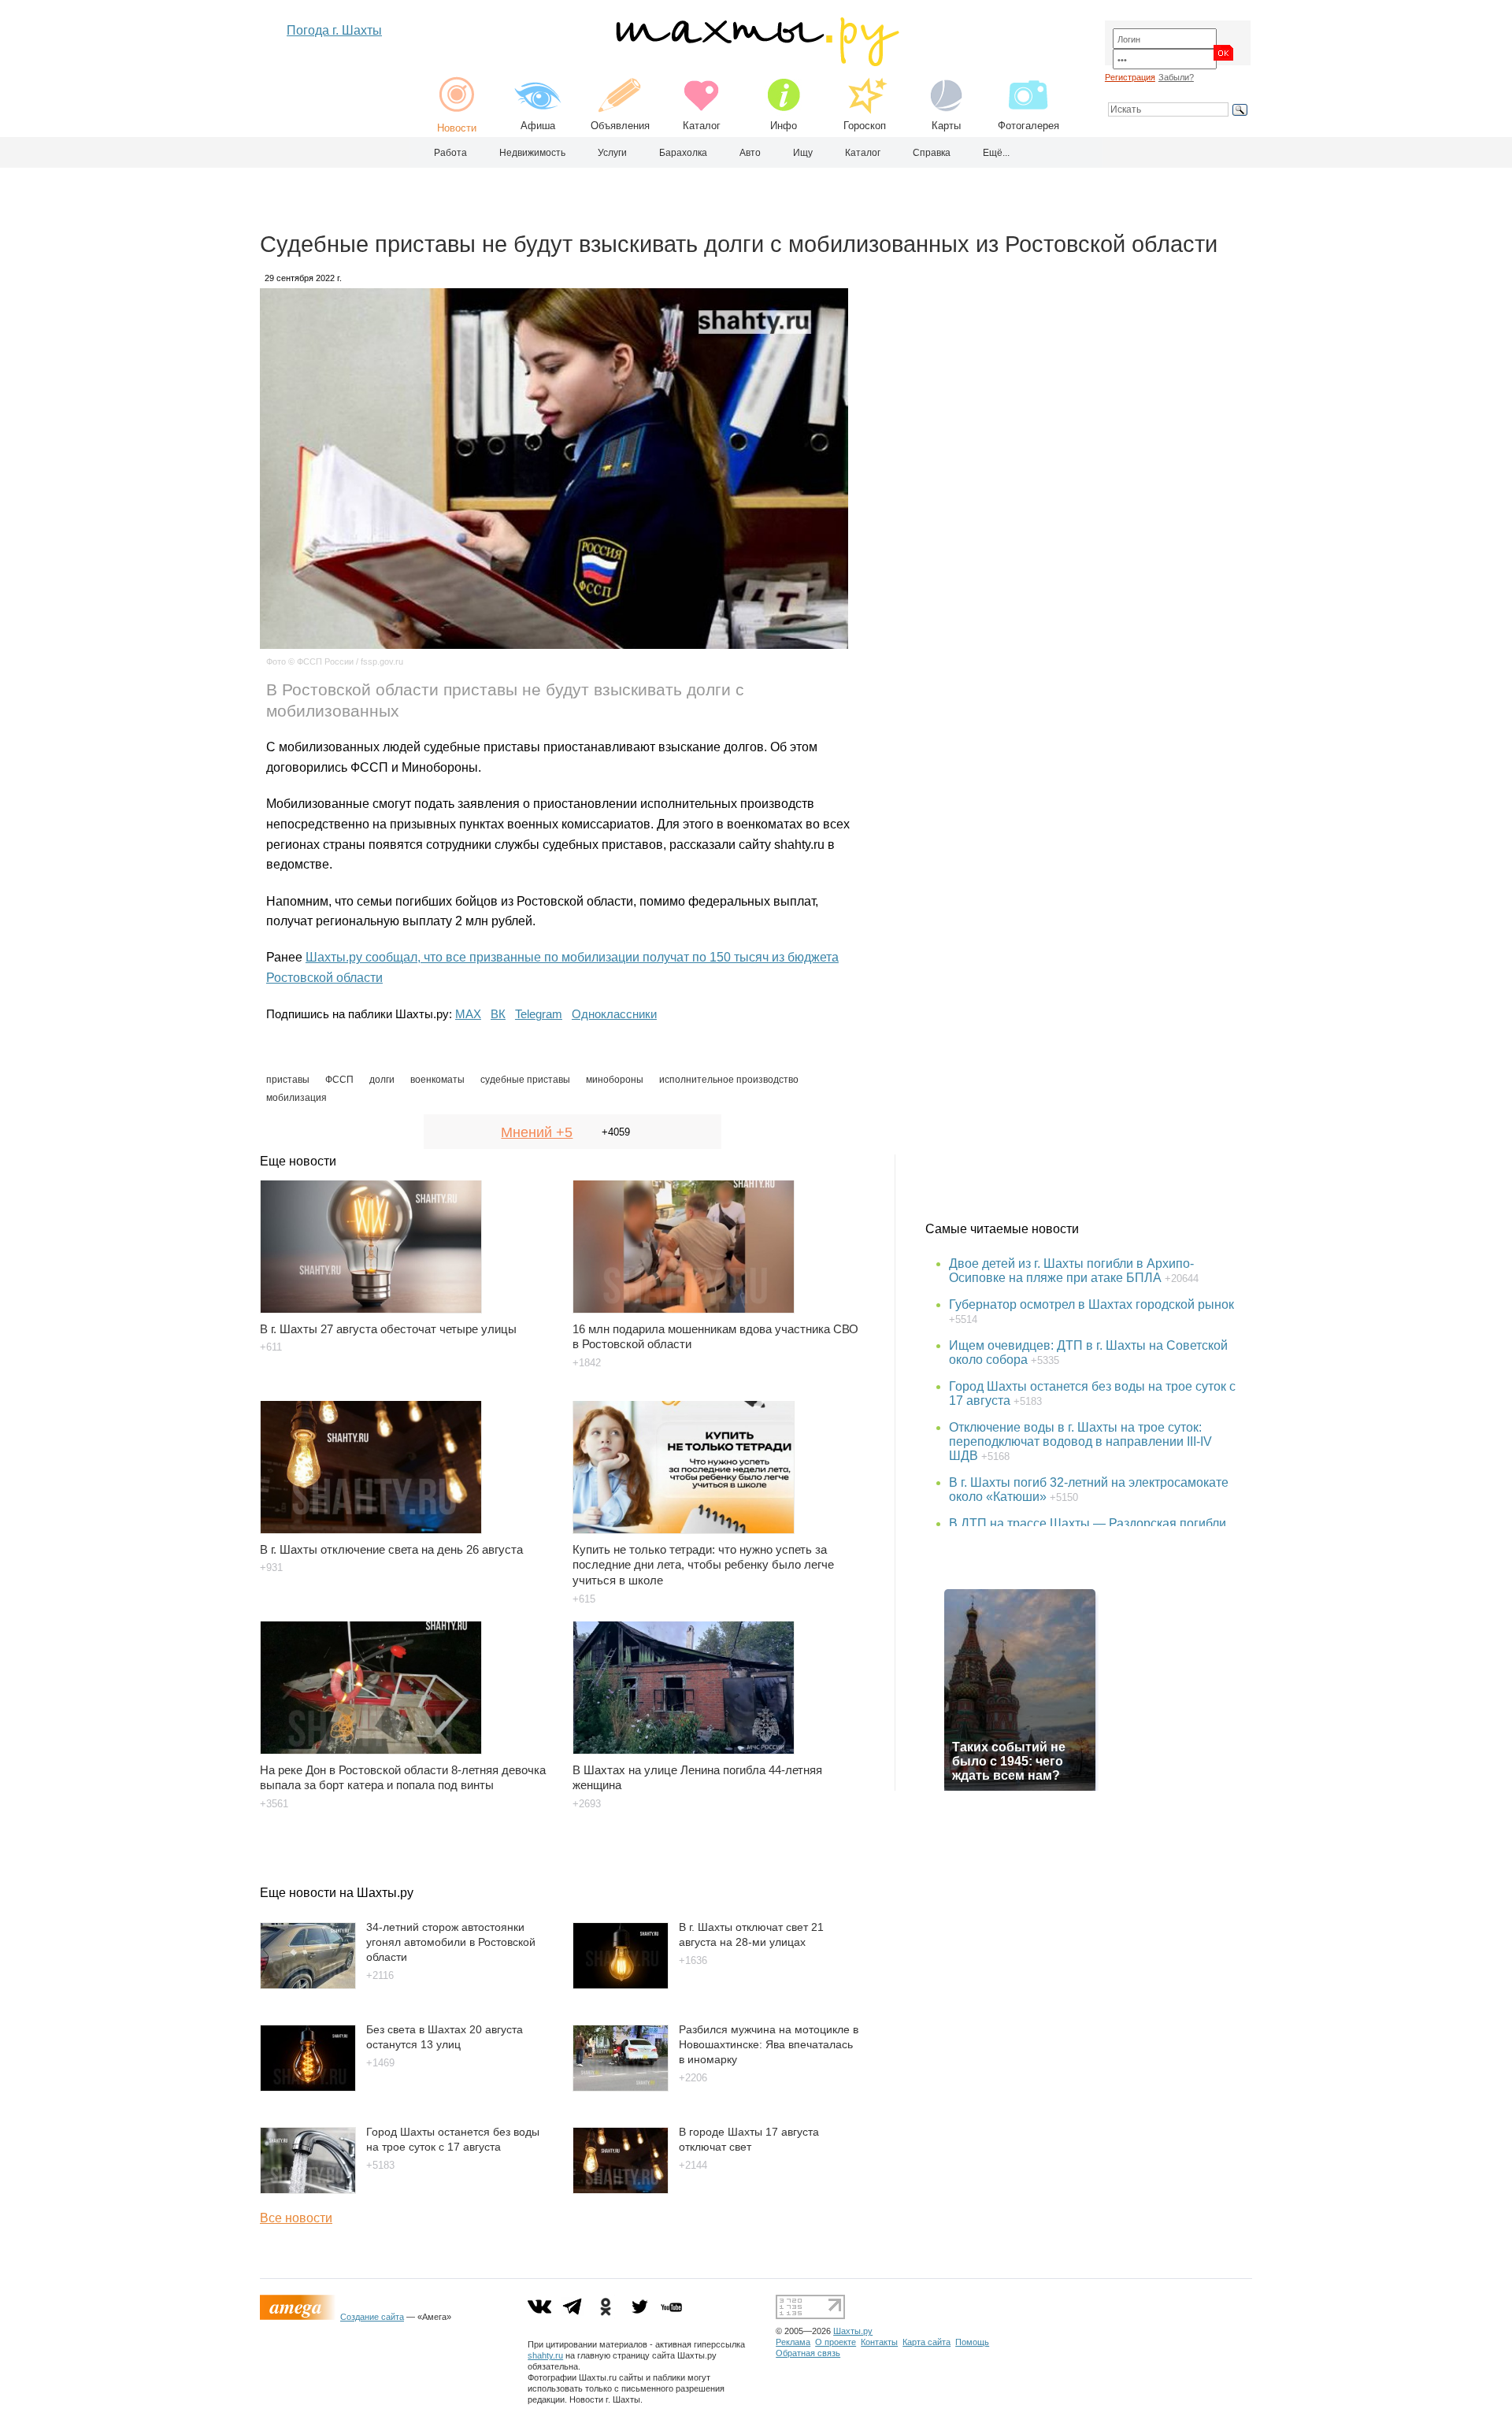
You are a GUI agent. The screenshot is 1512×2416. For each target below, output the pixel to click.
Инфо (784, 126)
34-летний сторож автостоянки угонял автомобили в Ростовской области (451, 1942)
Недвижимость (532, 153)
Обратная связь (808, 2353)
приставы (288, 1080)
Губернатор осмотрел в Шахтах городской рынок (1091, 1304)
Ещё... (996, 153)
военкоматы (437, 1080)
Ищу (803, 153)
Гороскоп (865, 126)
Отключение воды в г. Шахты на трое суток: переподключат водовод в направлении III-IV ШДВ (1080, 1441)
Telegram (539, 1014)
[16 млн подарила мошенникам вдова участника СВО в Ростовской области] (719, 1239)
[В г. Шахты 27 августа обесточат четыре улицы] (407, 1239)
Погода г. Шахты (334, 30)
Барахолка (683, 153)
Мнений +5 (537, 1132)
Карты (946, 126)
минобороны (615, 1080)
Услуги (612, 153)
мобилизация (296, 1098)
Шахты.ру (853, 2331)
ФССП (339, 1080)
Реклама (793, 2342)
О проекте (836, 2342)
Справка (932, 153)
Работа (450, 153)
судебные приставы (525, 1080)
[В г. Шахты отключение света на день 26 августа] (407, 1459)
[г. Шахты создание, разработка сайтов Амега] (300, 2317)
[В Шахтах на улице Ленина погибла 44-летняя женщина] (719, 1680)
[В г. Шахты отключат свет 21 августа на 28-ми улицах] (621, 1985)
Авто (750, 153)
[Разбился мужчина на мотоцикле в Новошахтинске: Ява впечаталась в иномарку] (621, 2087)
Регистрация (1130, 77)
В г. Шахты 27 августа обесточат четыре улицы (388, 1329)
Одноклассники (614, 1014)
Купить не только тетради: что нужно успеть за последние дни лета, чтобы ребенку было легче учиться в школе (703, 1565)
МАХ (468, 1014)
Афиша (538, 126)
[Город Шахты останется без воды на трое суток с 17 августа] (308, 2190)
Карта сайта (926, 2342)
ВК (498, 1014)
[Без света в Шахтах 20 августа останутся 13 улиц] (308, 2087)
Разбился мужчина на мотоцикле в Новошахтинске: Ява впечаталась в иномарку (769, 2044)
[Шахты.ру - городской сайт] (756, 63)
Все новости (296, 2218)
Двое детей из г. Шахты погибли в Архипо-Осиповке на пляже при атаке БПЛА (1071, 1271)
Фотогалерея (1028, 126)
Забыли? (1176, 77)
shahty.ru (545, 2355)
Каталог (702, 126)
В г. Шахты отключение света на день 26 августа (391, 1549)
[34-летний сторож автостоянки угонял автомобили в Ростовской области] (308, 1985)
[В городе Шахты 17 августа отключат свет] (621, 2190)
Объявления (620, 126)
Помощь (972, 2342)
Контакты (879, 2342)
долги (382, 1080)
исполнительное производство (729, 1080)
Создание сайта (372, 2317)
